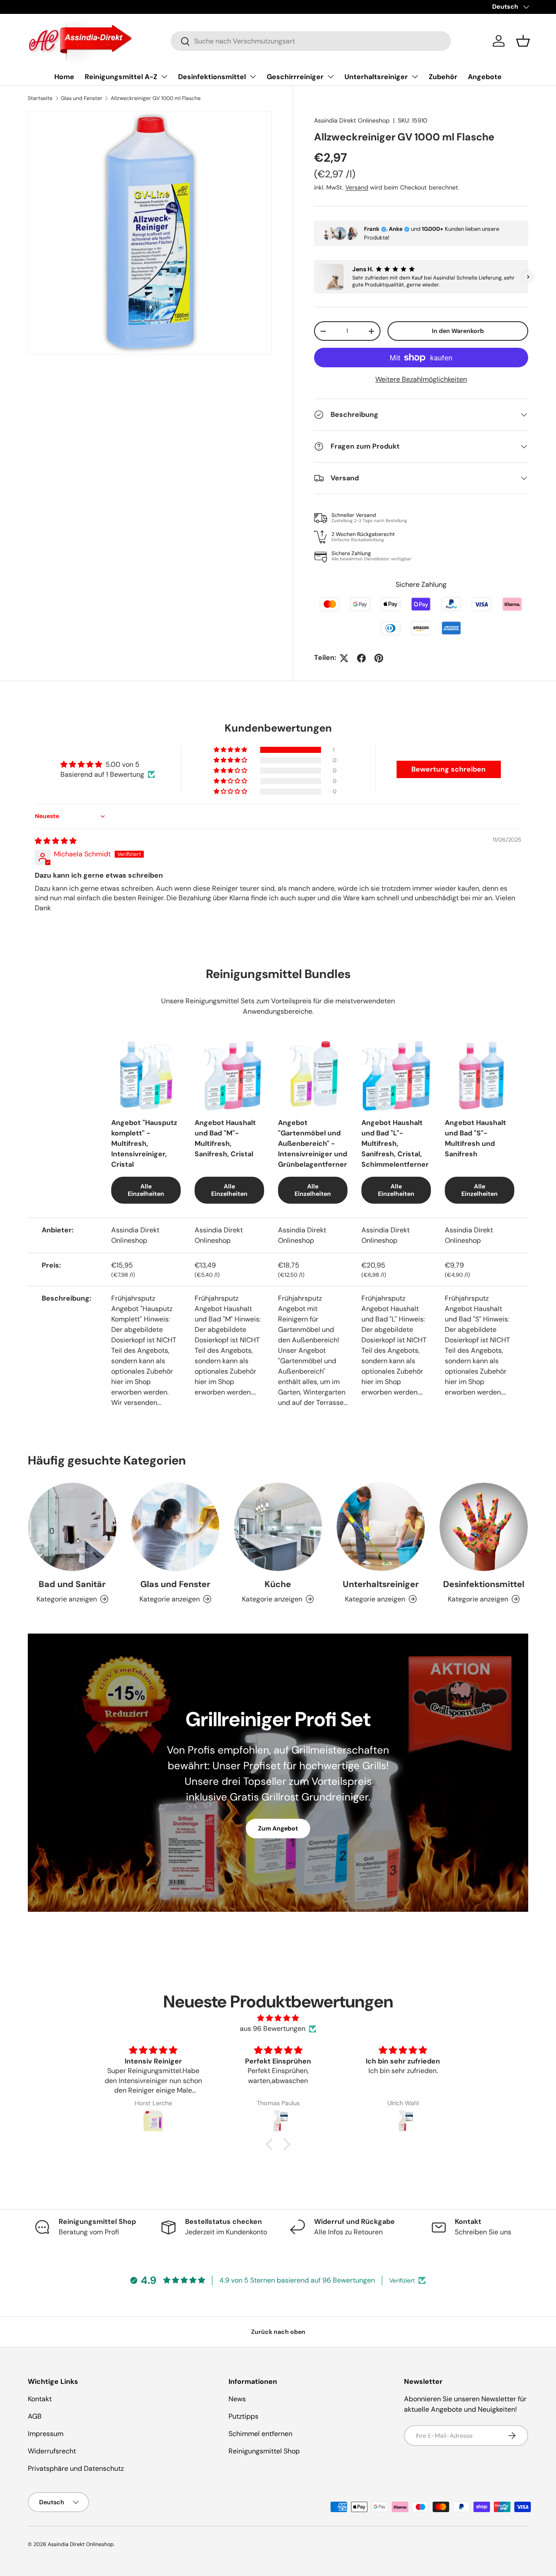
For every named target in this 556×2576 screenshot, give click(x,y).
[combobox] (311, 41)
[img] (56, 841)
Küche (278, 1584)
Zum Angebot (278, 1828)
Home (64, 77)
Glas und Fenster (82, 98)
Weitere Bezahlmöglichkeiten (421, 379)
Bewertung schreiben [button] (448, 769)
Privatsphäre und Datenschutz (76, 2468)
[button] (523, 41)
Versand (357, 187)
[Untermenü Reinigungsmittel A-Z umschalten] (164, 77)
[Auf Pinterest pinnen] (379, 658)
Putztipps (243, 2416)
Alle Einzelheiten (146, 1190)
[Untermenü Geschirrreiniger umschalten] (331, 77)
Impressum (46, 2434)
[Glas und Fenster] (175, 1527)
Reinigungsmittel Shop (264, 2451)
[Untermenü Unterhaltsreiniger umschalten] (415, 77)
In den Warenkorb (458, 331)
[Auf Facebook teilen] (361, 658)
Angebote (485, 77)
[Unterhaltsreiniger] (381, 1527)
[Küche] (278, 1527)
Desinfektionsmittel (212, 77)
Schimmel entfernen (260, 2434)
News (237, 2399)
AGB (35, 2416)
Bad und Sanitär (72, 1584)
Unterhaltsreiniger (376, 77)
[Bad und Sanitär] (72, 1527)
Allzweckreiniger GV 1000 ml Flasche (156, 98)
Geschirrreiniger (295, 77)
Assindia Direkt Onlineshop (352, 120)
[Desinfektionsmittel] (484, 1527)
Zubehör (443, 77)
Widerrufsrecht (52, 2451)
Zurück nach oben (278, 2332)
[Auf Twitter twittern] (344, 658)
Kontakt (40, 2399)
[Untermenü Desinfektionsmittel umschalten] (253, 77)
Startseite (40, 98)
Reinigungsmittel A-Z (121, 77)
